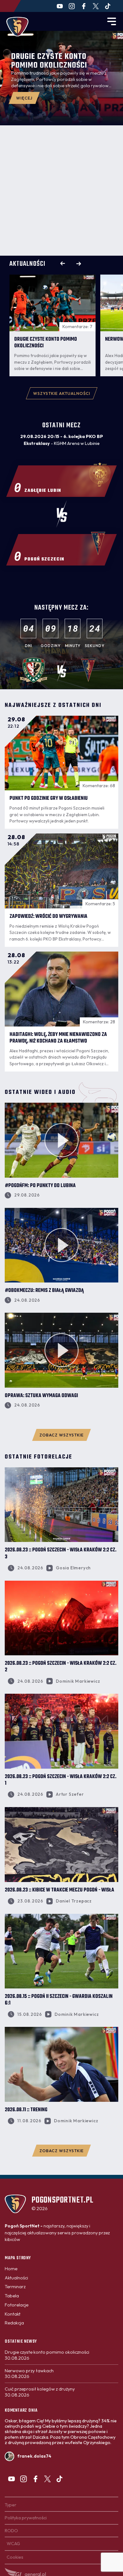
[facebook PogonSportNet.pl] (84, 6)
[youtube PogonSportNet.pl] (60, 6)
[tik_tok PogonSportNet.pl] (108, 6)
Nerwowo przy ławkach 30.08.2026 (29, 2374)
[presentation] (63, 264)
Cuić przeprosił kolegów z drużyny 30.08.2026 (40, 2392)
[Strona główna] (17, 27)
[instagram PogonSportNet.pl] (72, 6)
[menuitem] (11, 2269)
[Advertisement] (61, 190)
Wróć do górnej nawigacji (61, 2184)
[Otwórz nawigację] (112, 21)
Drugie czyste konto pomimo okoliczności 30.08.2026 (47, 2355)
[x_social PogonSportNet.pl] (96, 6)
